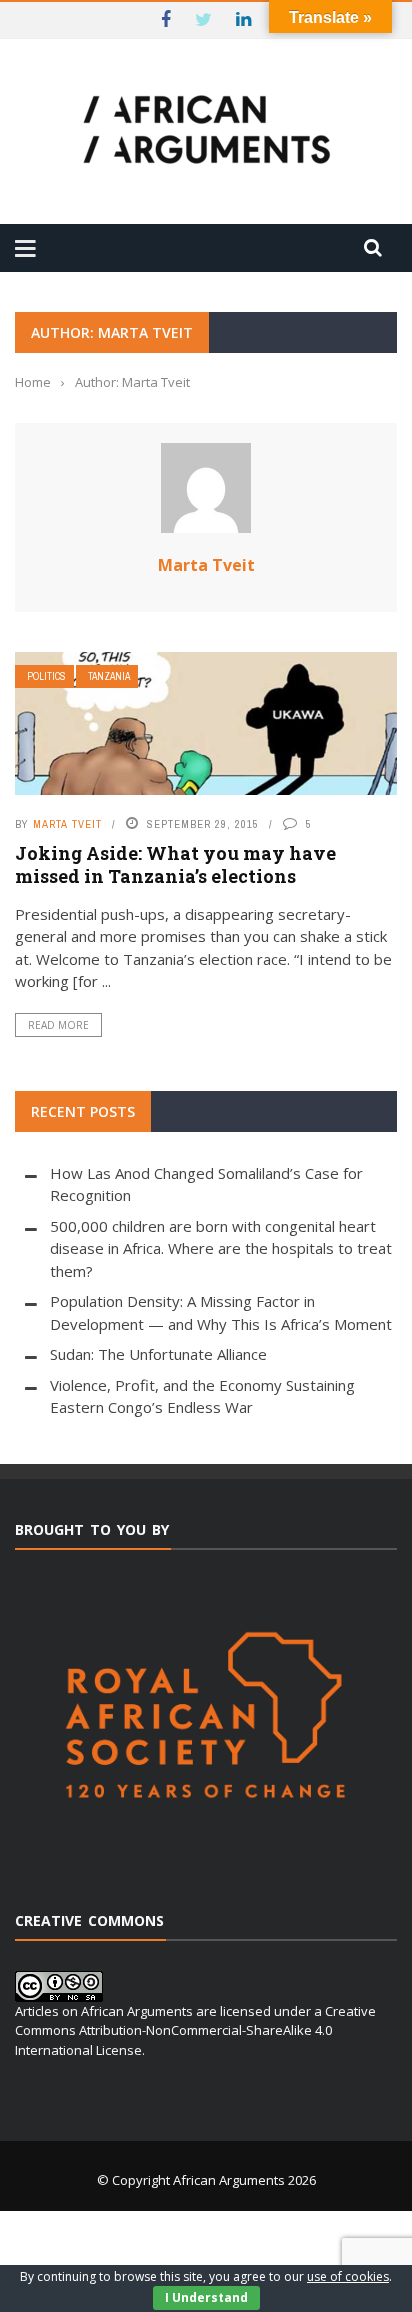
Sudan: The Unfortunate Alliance (158, 1354)
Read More (58, 1025)
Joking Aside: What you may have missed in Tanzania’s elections (175, 864)
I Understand (206, 2297)
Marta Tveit (206, 565)
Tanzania (109, 676)
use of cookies (348, 2276)
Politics (46, 676)
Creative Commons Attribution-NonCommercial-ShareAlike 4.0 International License (195, 2030)
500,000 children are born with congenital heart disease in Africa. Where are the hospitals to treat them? (221, 1248)
